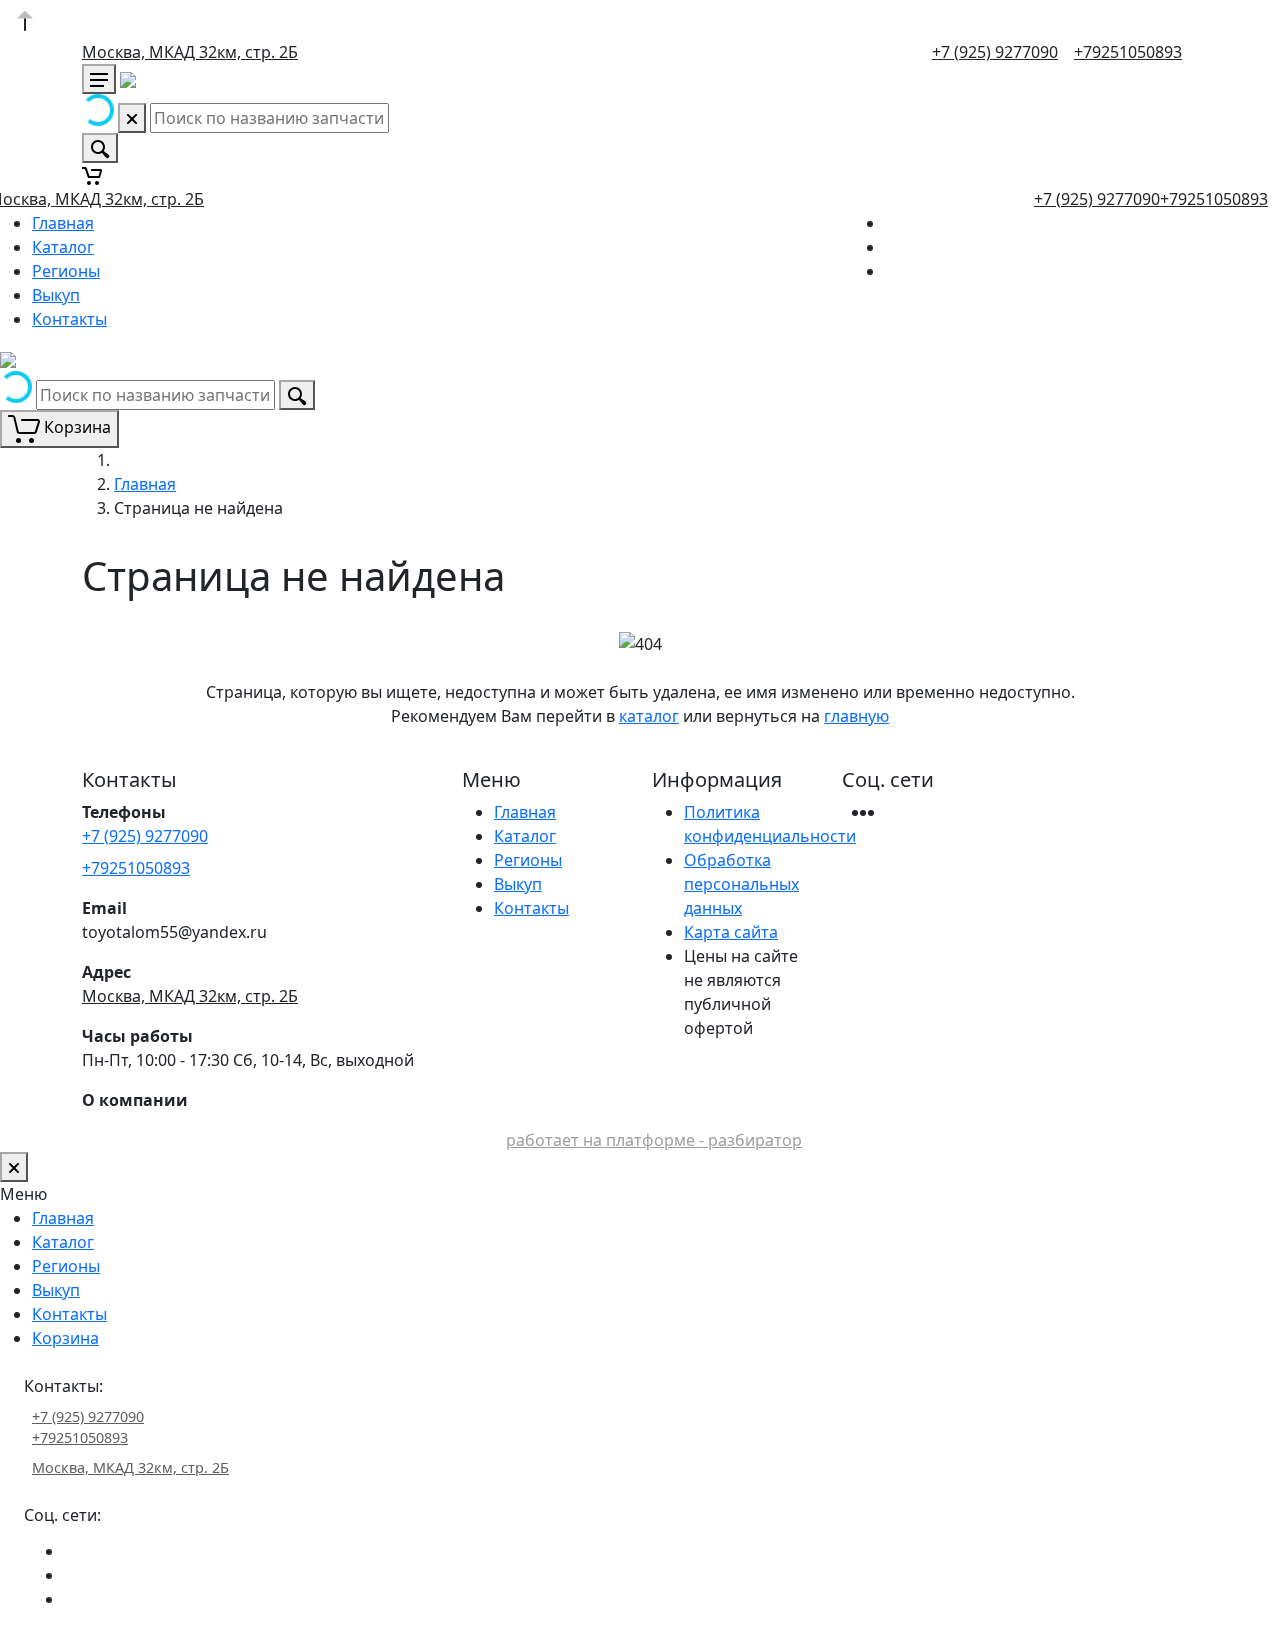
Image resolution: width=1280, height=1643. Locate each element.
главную (856, 716)
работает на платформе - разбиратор (654, 1140)
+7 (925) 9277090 (995, 52)
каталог (649, 716)
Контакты (69, 319)
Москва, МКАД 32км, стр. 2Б (190, 52)
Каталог (63, 247)
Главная (63, 223)
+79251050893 (1128, 52)
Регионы (66, 271)
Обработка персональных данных (741, 884)
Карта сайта (731, 932)
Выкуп (56, 295)
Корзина (65, 1338)
